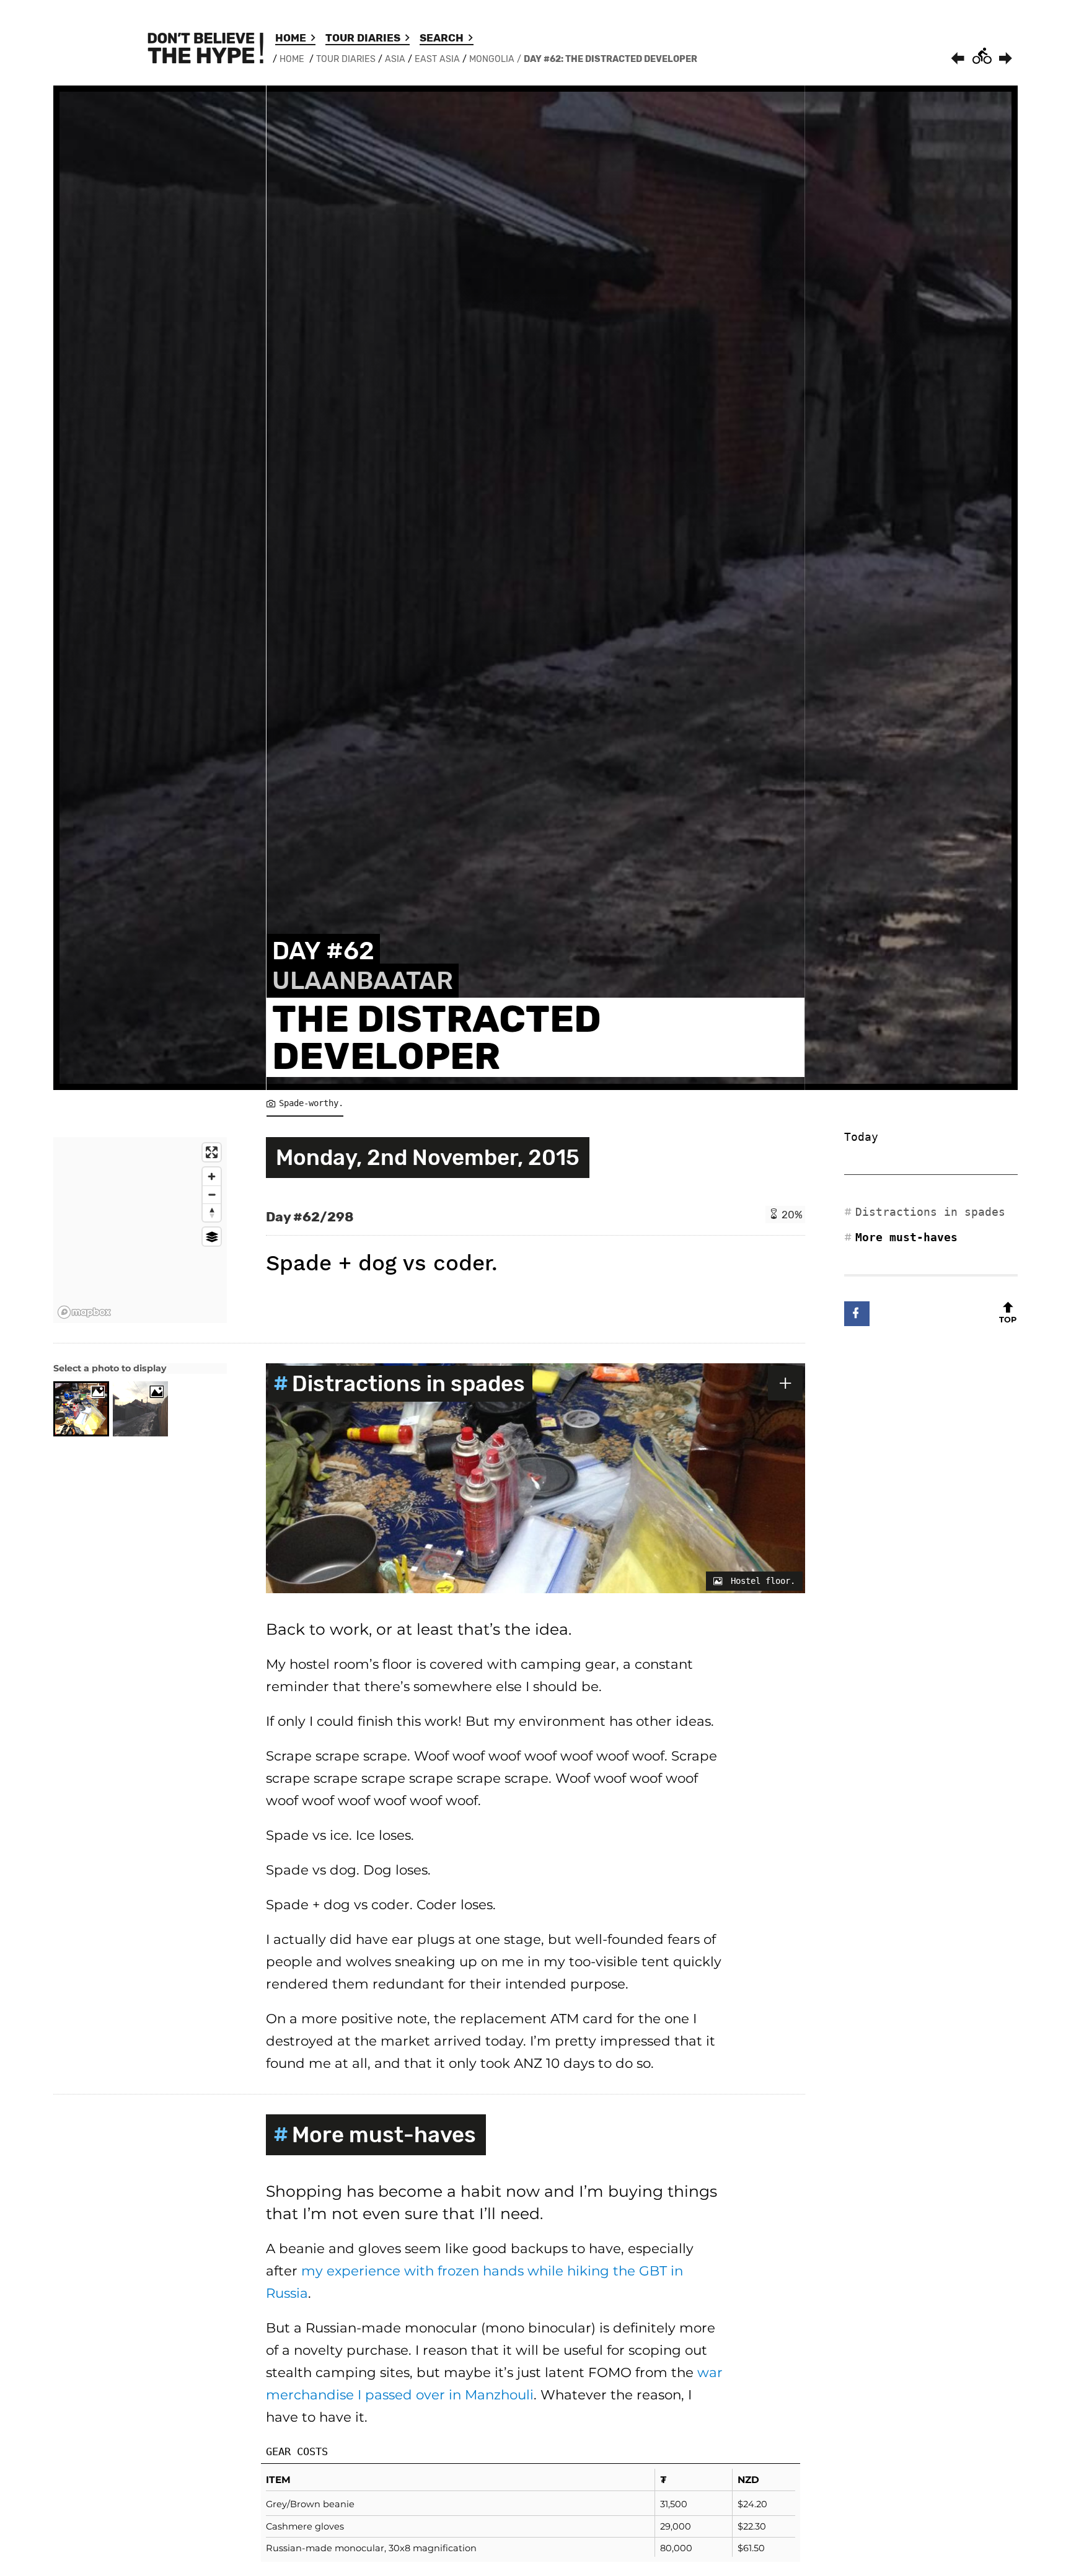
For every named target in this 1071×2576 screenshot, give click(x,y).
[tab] (81, 1409)
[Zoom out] (212, 1194)
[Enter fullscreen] (212, 1152)
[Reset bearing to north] (212, 1212)
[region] (140, 1230)
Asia (395, 59)
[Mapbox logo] (84, 1312)
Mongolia (492, 59)
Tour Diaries (363, 38)
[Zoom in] (212, 1176)
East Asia (437, 59)
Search (442, 38)
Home (291, 38)
